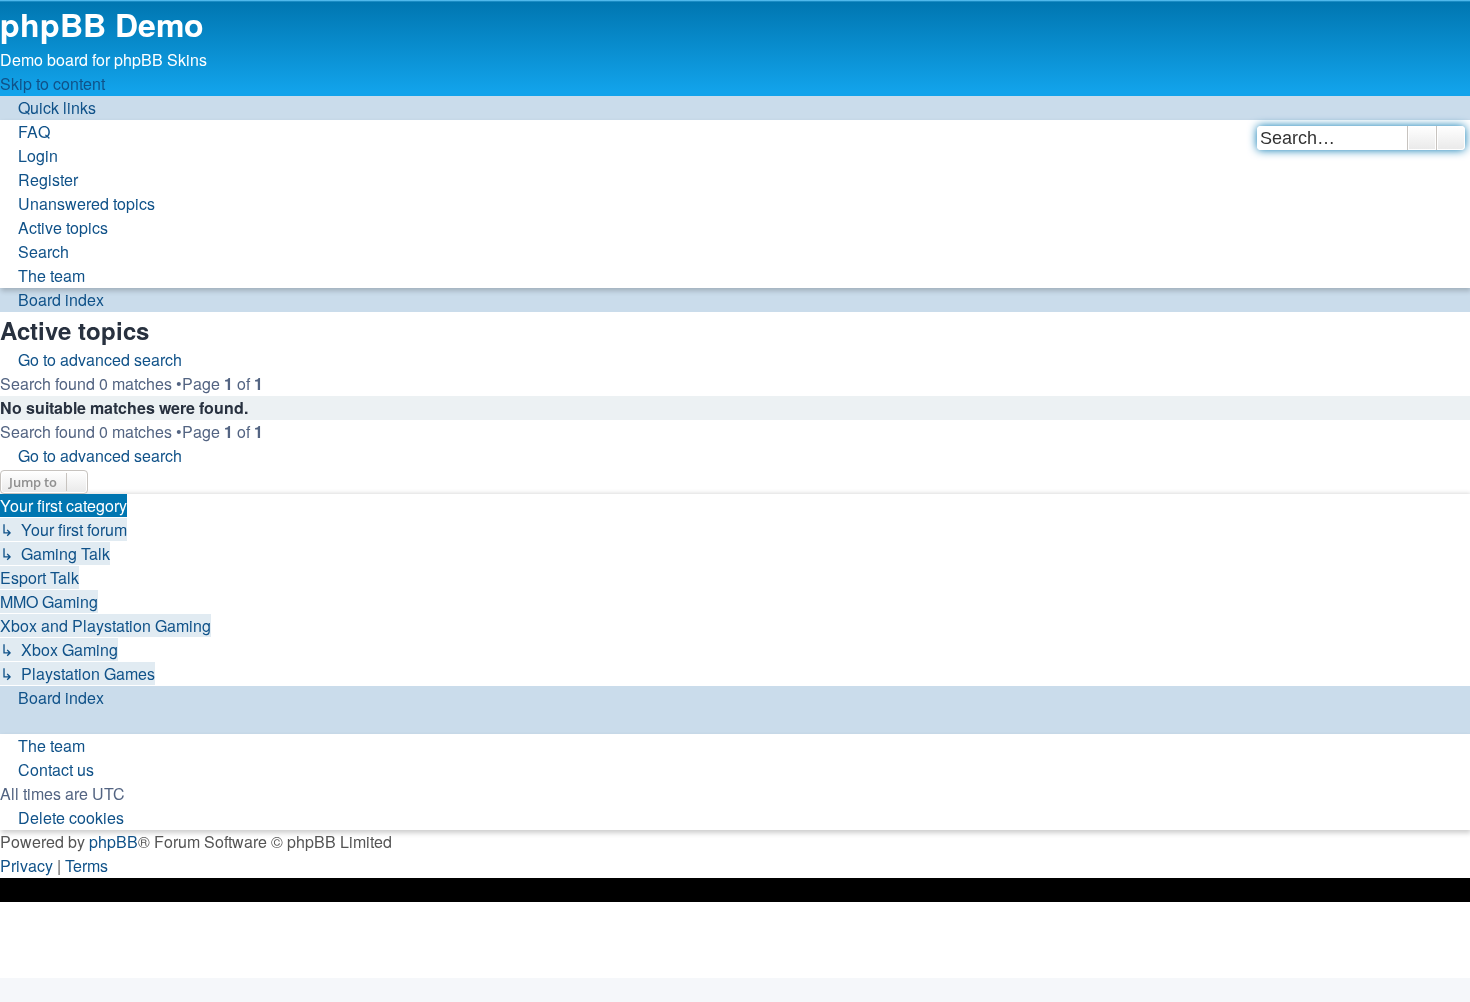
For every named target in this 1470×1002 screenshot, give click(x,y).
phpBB (113, 841)
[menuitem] (25, 131)
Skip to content (52, 83)
